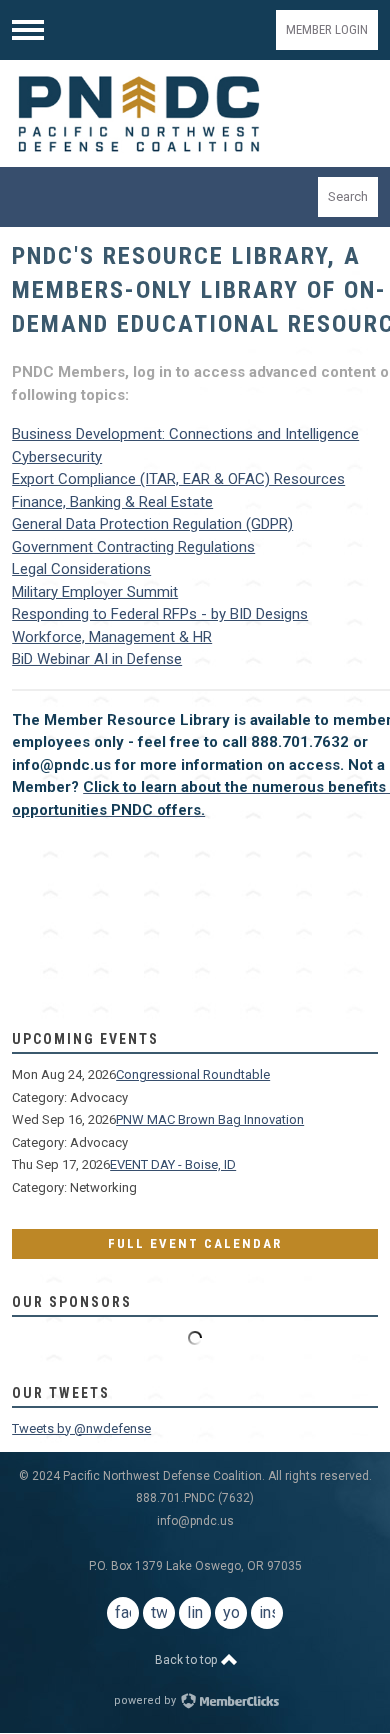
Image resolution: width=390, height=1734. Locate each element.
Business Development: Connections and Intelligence (185, 434)
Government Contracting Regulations (133, 547)
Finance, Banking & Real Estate (112, 502)
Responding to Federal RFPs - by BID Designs (160, 614)
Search (348, 196)
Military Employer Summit (95, 592)
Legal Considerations (81, 569)
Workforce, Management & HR (112, 637)
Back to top (187, 1660)
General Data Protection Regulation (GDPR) (152, 524)
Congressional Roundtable (193, 1074)
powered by (146, 1700)
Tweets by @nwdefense (81, 1428)
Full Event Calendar (195, 1243)
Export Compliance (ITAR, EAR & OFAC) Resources (178, 479)
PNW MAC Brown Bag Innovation (210, 1119)
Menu (28, 30)
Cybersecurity (57, 457)
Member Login (327, 29)
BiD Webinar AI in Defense (97, 659)
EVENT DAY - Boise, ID (173, 1164)
